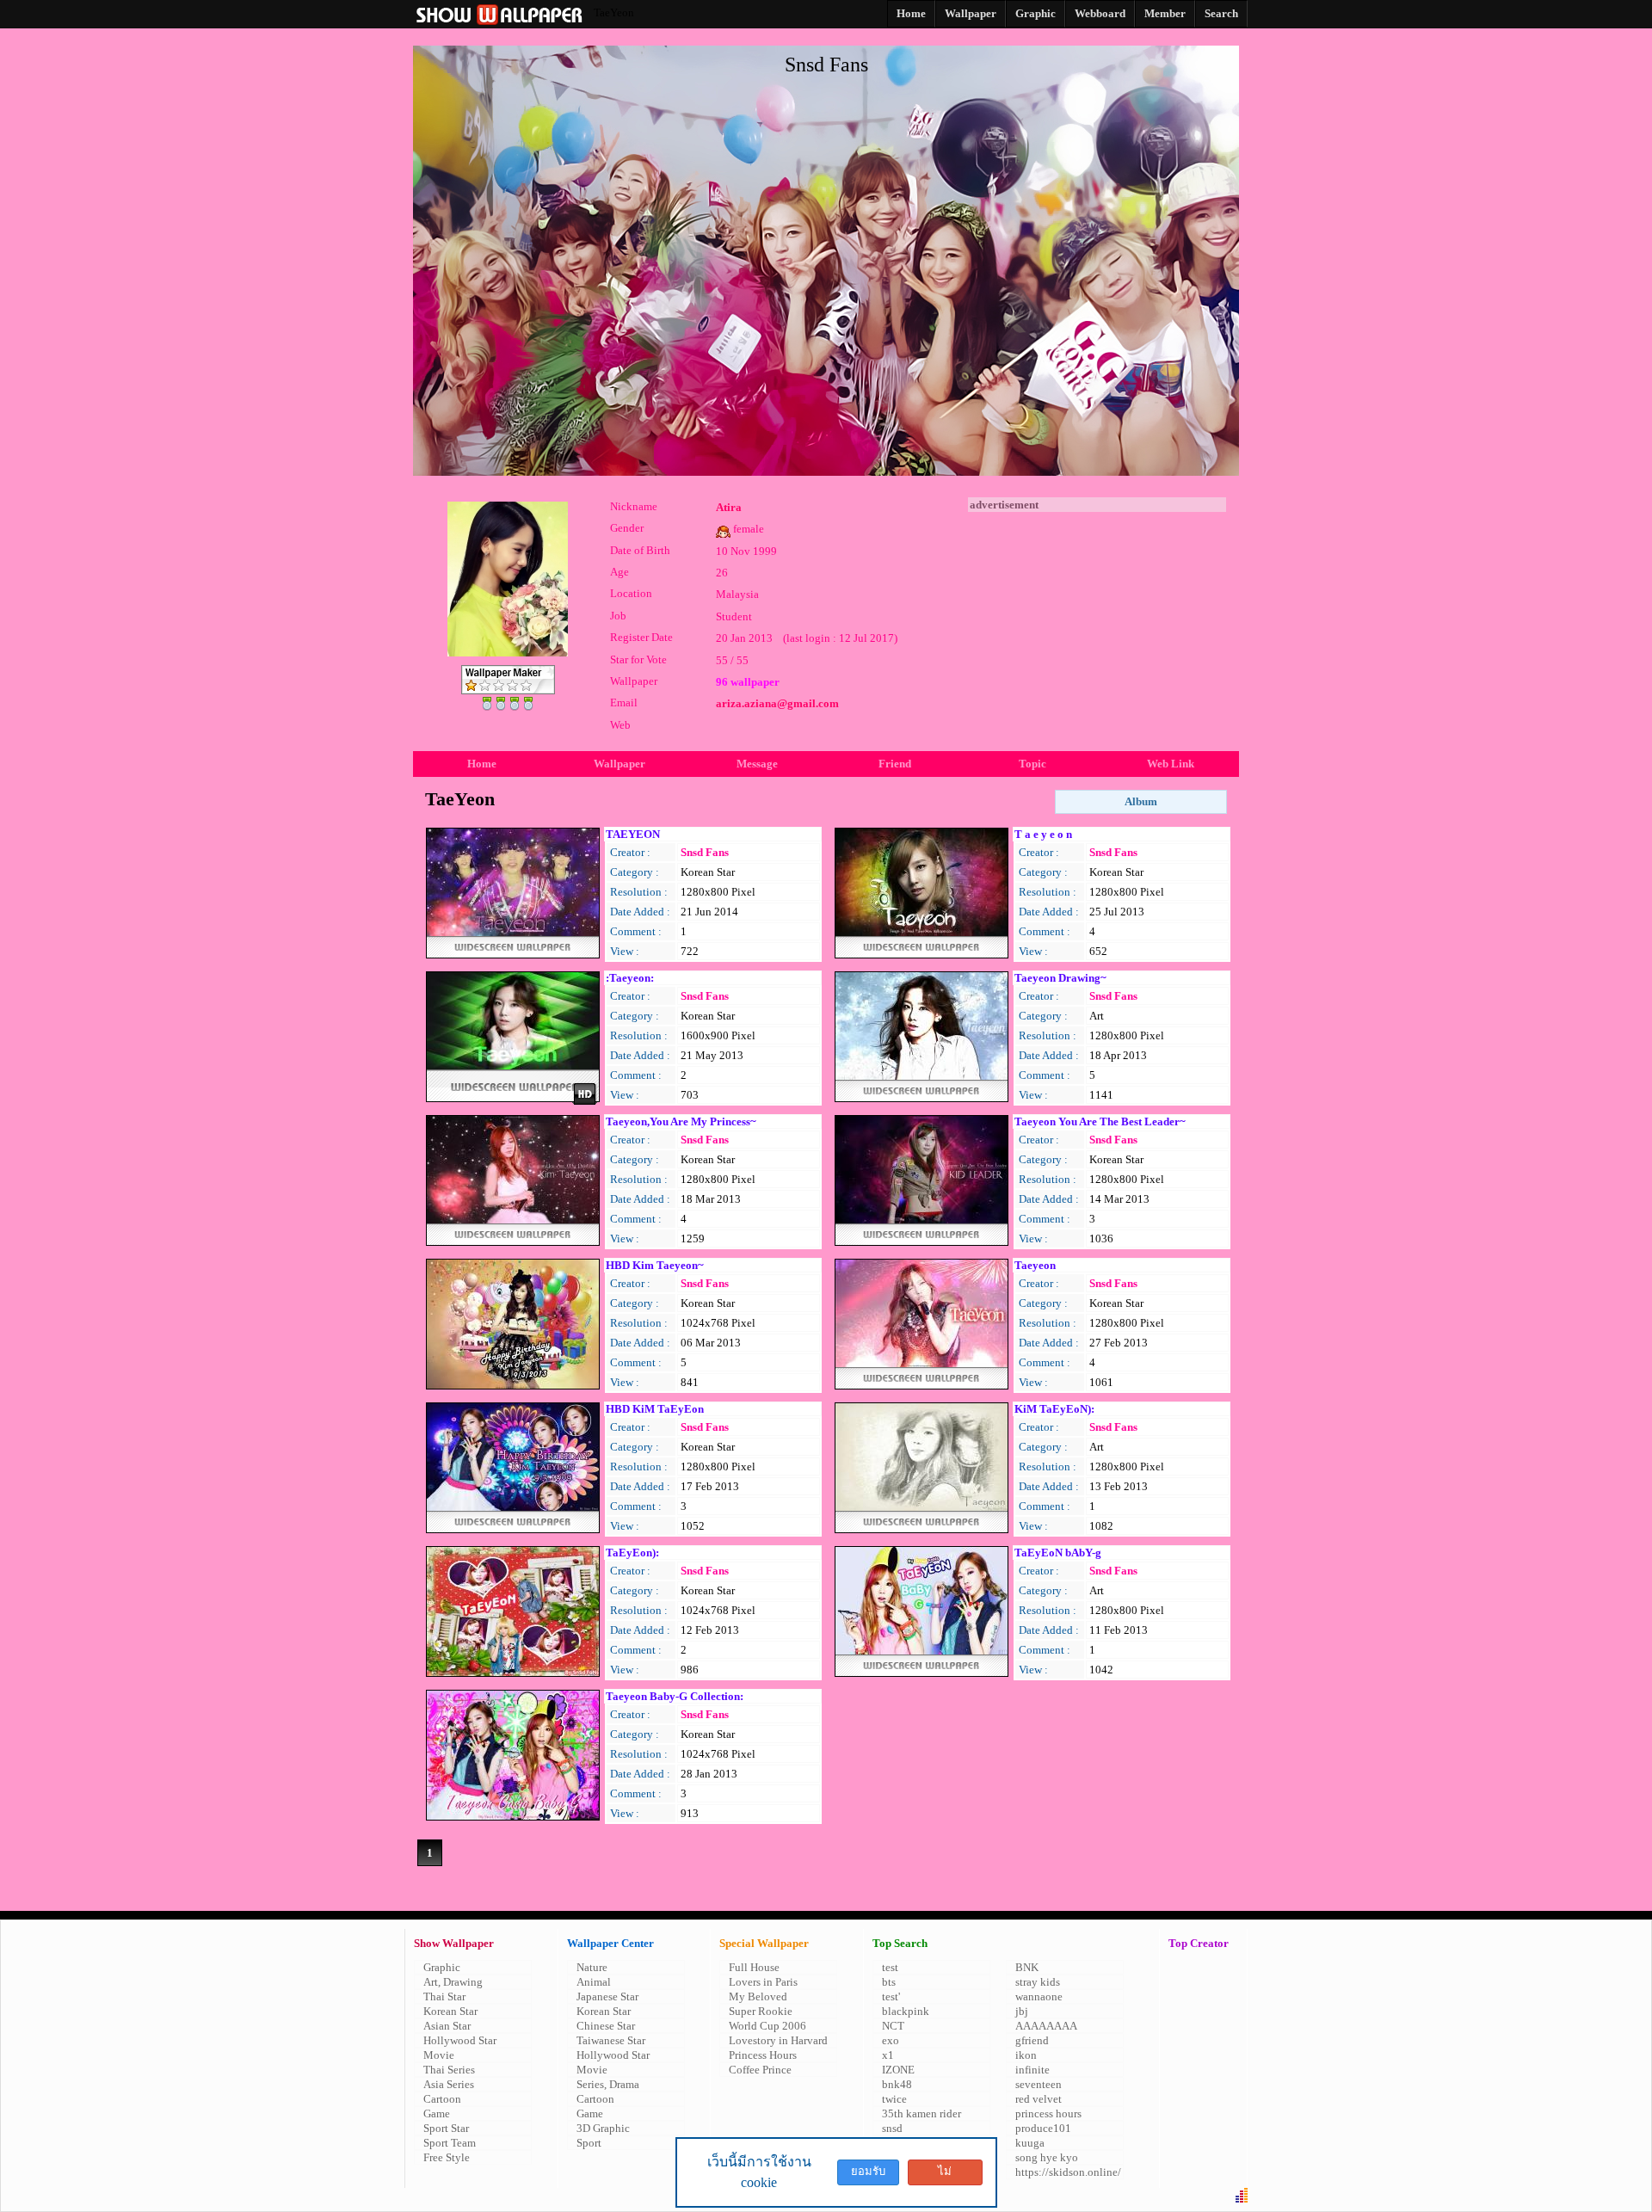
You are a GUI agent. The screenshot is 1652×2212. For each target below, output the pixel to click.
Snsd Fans (705, 852)
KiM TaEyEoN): (1054, 1409)
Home (482, 764)
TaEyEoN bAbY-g (1058, 1553)
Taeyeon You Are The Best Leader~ (1100, 1121)
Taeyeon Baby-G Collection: (675, 1696)
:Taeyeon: (630, 978)
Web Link (1171, 764)
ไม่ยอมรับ (945, 2175)
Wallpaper (619, 764)
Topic (1032, 764)
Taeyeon (1035, 1265)
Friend (895, 764)
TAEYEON (633, 834)
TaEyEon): (632, 1553)
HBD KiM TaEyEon (655, 1409)
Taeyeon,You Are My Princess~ (681, 1121)
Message (757, 764)
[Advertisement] (1097, 619)
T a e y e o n (1043, 834)
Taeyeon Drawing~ (1060, 978)
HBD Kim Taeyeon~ (655, 1265)
